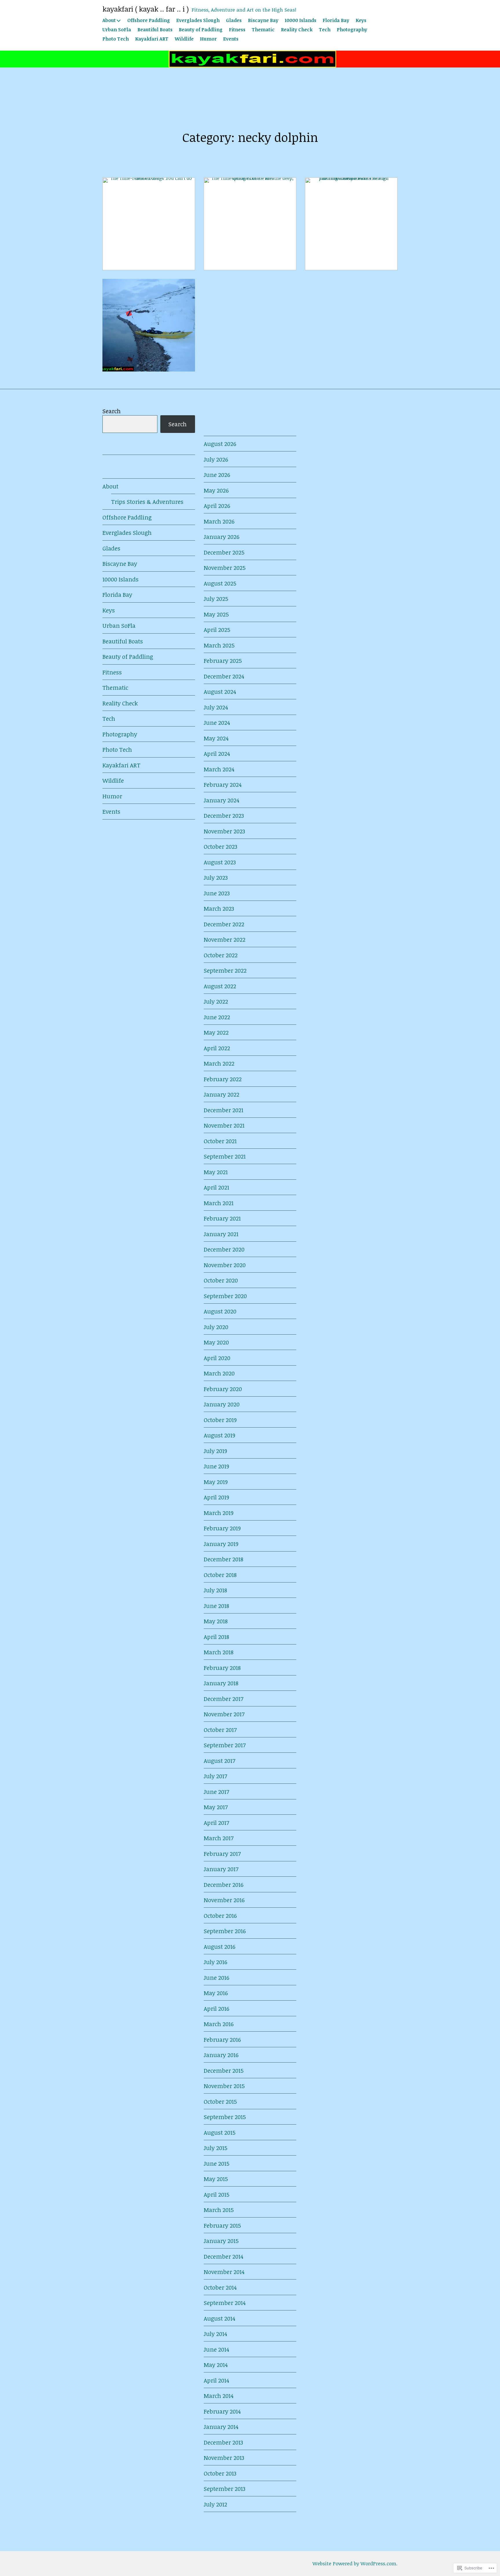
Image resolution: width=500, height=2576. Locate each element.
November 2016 (224, 1900)
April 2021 (216, 1187)
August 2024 (220, 691)
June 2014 (216, 2349)
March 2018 (219, 1652)
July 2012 (215, 2504)
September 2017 (225, 1745)
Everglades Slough (198, 20)
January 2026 (221, 537)
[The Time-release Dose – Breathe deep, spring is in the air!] (250, 224)
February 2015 (222, 2225)
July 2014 (215, 2334)
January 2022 (221, 1094)
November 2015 (224, 2086)
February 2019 (222, 1528)
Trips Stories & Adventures (147, 502)
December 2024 (224, 676)
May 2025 (216, 614)
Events (231, 39)
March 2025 (219, 645)
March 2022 (219, 1063)
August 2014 (219, 2318)
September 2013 (225, 2489)
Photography (352, 30)
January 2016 (221, 2055)
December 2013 (223, 2442)
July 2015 (216, 2148)
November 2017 (224, 1714)
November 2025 (225, 568)
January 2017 (221, 1869)
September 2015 (225, 2117)
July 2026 (216, 459)
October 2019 (220, 1420)
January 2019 (221, 1544)
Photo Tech (116, 39)
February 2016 (222, 2039)
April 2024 (217, 753)
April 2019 (216, 1497)
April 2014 (216, 2380)
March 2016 (219, 2024)
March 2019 (219, 1513)
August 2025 (220, 583)
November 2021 (224, 1125)
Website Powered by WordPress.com (354, 2563)
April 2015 (217, 2194)
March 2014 (219, 2396)
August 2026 (220, 444)
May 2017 (216, 1807)
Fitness (237, 30)
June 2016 (216, 1977)
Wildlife (184, 39)
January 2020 (222, 1404)
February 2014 (222, 2411)
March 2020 (219, 1373)
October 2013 (220, 2473)
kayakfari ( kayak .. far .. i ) (146, 9)
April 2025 (217, 630)
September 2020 (225, 1296)
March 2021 (219, 1203)
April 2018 (216, 1637)
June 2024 (217, 722)
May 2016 (216, 1993)
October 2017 (220, 1730)
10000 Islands (300, 20)
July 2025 (216, 599)
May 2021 (216, 1172)
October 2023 (220, 846)
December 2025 (224, 552)
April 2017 (216, 1823)
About (109, 20)
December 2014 (224, 2256)
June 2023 (217, 893)
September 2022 (225, 970)
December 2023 (224, 815)
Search (112, 411)
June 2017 (216, 1792)
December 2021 (224, 1110)
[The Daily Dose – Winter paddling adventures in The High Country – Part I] (149, 325)
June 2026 (217, 475)
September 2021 (225, 1156)
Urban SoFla (117, 30)
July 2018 (215, 1590)
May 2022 (216, 1032)
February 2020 (223, 1389)
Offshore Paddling (149, 20)
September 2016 (225, 1931)
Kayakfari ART (152, 39)
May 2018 (216, 1621)
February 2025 (223, 661)
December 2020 (224, 1249)
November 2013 (224, 2458)
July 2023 (216, 877)
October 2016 (220, 1915)
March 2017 (219, 1838)
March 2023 (219, 908)
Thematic (263, 30)
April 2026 (217, 506)
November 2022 (225, 939)
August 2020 (220, 1311)
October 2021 (220, 1141)
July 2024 (216, 707)
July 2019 (215, 1451)
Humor (208, 39)
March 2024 (219, 769)
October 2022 (221, 955)
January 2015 (221, 2241)
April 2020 (217, 1358)
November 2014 (224, 2272)
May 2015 (216, 2179)
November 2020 (225, 1265)
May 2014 (216, 2365)
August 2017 (219, 1761)
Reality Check (297, 30)
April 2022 (217, 1048)
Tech (325, 30)
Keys (361, 20)
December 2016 (224, 1885)
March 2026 (219, 521)
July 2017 (215, 1776)
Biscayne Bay (263, 20)
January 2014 (221, 2427)
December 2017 (224, 1699)
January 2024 (221, 800)
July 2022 (216, 1001)
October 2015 (220, 2101)
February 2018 (222, 1668)
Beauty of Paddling (201, 30)
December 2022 (224, 924)
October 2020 (221, 1280)
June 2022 (217, 1017)
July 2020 (216, 1327)
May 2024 (216, 738)
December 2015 (224, 2070)
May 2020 (216, 1342)
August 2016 (219, 1946)
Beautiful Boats (155, 30)
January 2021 (221, 1234)
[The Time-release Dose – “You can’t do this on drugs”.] (149, 224)
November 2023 (224, 831)
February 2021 (222, 1218)
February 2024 (223, 784)
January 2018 (221, 1683)
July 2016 (215, 1962)
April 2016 (216, 2008)
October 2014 (220, 2287)
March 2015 (219, 2210)
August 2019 (219, 1435)
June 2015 (217, 2163)
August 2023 (220, 862)
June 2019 (216, 1466)
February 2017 (222, 1854)
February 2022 (223, 1079)
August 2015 (220, 2132)
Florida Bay (336, 20)
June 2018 (216, 1606)
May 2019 (216, 1482)
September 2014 (225, 2303)
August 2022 (220, 986)
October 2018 (220, 1575)
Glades (234, 20)
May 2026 (216, 490)
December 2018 (224, 1559)
